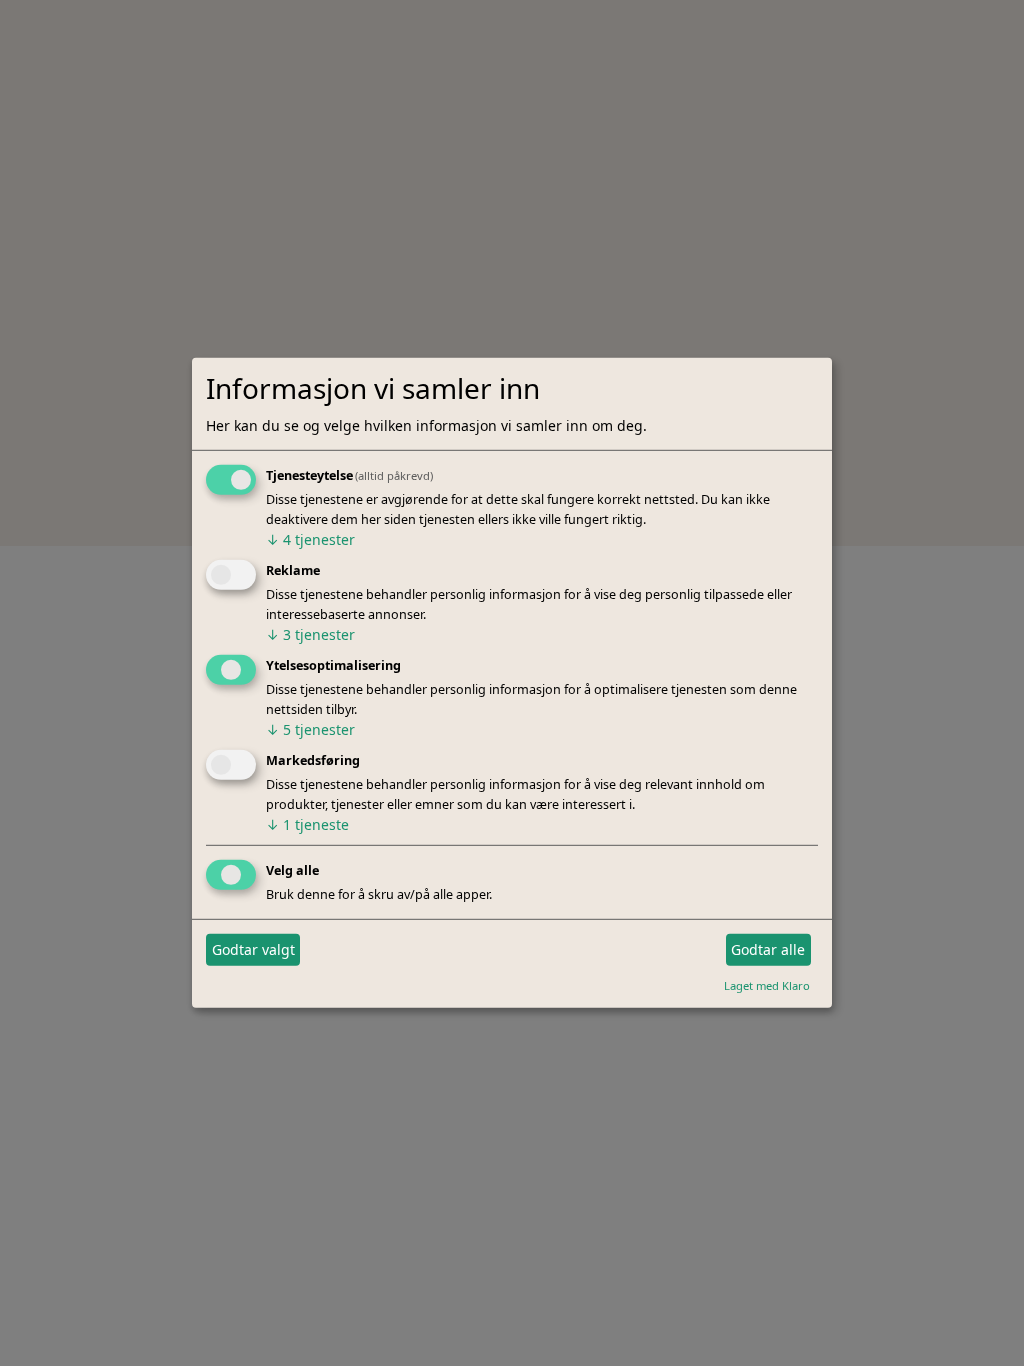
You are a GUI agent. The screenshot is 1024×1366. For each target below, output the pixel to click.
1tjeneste (307, 824)
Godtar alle (768, 949)
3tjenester (310, 634)
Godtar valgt (253, 949)
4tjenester (310, 539)
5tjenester (310, 729)
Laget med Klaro (767, 984)
